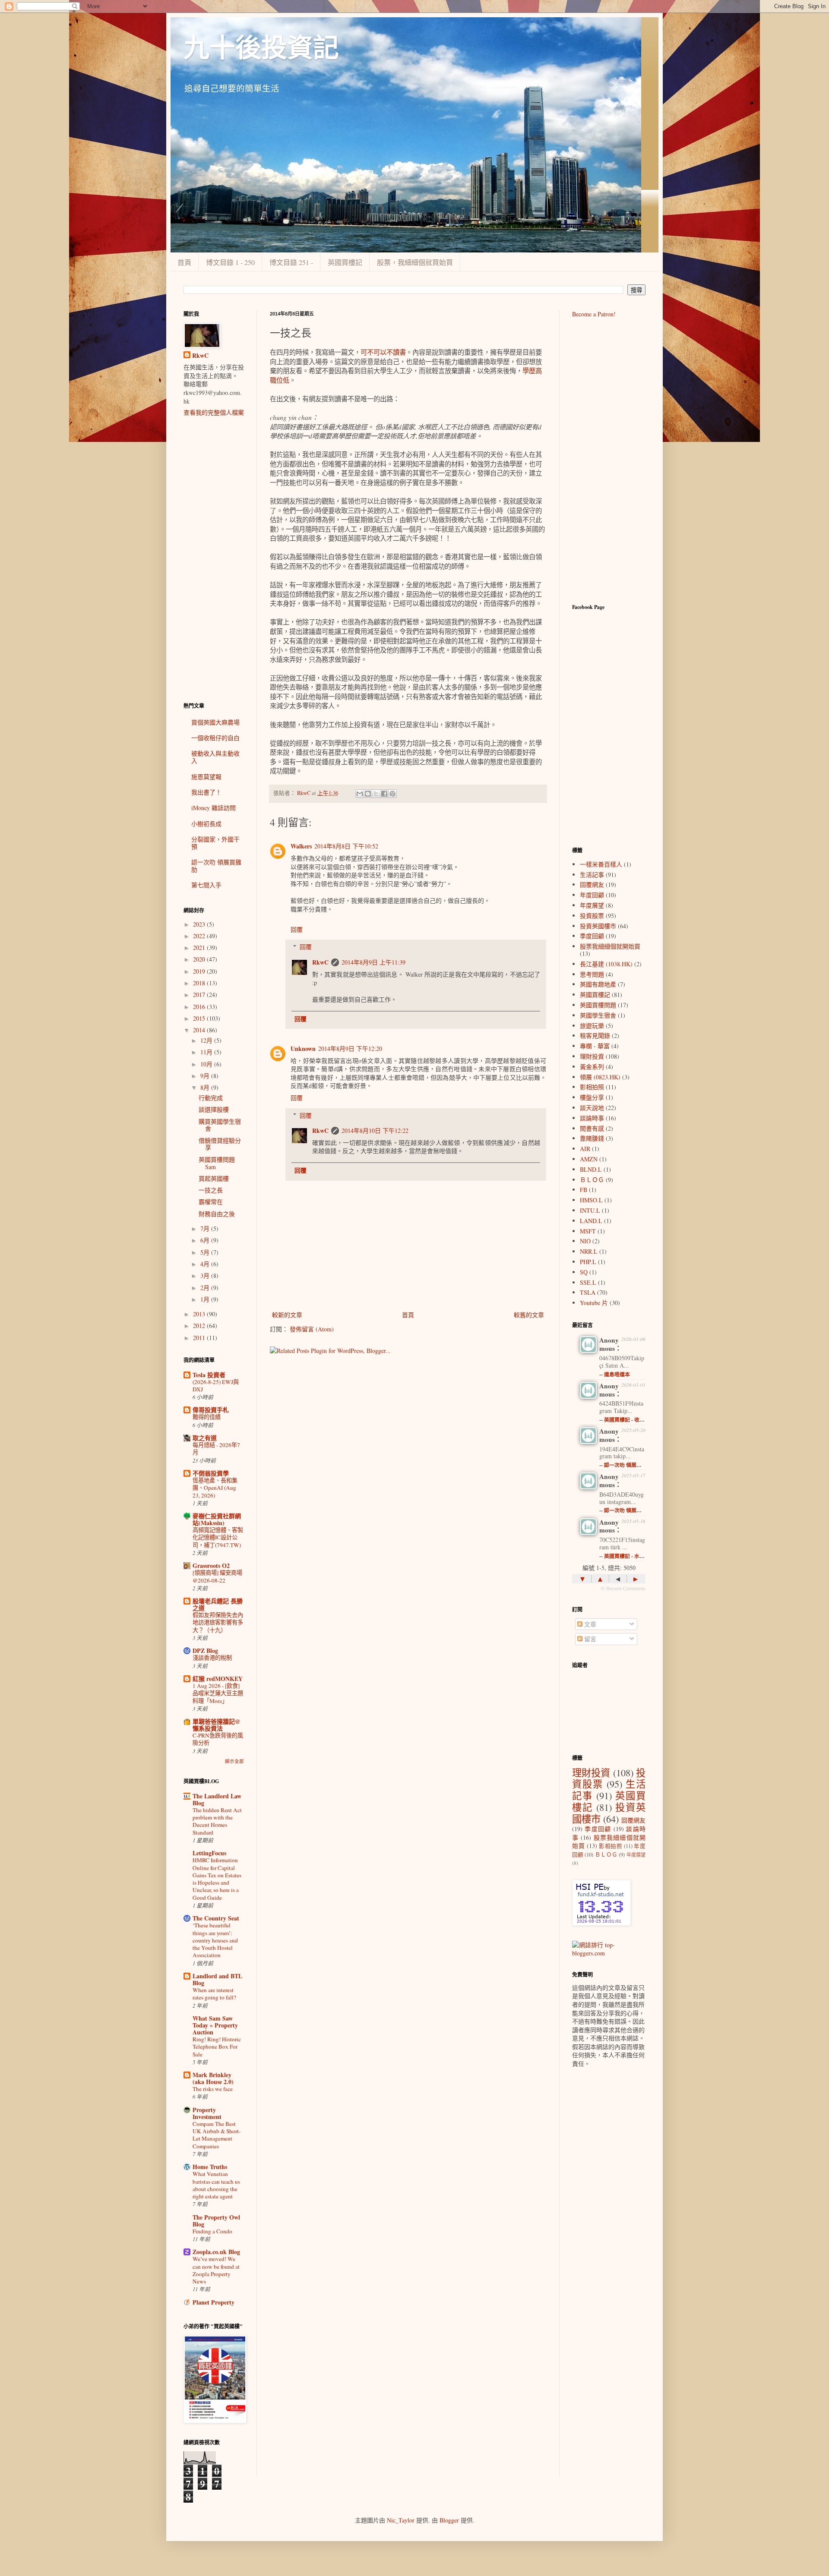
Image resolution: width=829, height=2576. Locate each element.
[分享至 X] (376, 794)
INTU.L (590, 1210)
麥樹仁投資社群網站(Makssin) (217, 1519)
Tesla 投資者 (209, 1375)
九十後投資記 (261, 48)
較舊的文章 (529, 1315)
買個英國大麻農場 (215, 722)
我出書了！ (206, 792)
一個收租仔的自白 (215, 738)
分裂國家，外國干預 (215, 843)
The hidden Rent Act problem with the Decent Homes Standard (217, 1821)
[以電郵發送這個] (360, 794)
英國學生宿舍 (598, 1015)
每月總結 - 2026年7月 (216, 1449)
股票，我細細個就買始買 (415, 262)
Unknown (303, 1048)
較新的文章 (287, 1315)
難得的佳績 (207, 1417)
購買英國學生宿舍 (220, 1125)
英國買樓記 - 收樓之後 (630, 1420)
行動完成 (211, 1098)
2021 (200, 947)
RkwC (320, 962)
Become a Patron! (594, 314)
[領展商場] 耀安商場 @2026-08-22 (217, 1576)
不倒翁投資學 (211, 1473)
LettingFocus (209, 1853)
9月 (206, 1076)
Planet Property (214, 2302)
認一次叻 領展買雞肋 (216, 866)
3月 (206, 1275)
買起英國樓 (214, 1178)
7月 (206, 1228)
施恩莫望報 (206, 777)
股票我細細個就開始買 (610, 946)
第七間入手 (206, 885)
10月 (207, 1064)
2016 (200, 1007)
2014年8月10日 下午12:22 (375, 1130)
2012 (200, 1326)
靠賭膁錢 (592, 1138)
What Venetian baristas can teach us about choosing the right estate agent (216, 2185)
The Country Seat (216, 1918)
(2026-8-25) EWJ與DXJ (216, 1386)
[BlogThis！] (368, 794)
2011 (200, 1338)
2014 (200, 1030)
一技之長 (211, 1190)
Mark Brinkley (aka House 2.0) (213, 2078)
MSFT (588, 1231)
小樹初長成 (206, 824)
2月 (206, 1288)
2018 (200, 983)
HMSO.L (591, 1200)
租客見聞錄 (595, 1036)
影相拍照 (592, 1087)
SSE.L (588, 1282)
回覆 (297, 929)
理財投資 (592, 1056)
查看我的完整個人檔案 (214, 412)
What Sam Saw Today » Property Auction (215, 2025)
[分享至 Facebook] (384, 794)
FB (584, 1190)
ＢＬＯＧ (592, 1180)
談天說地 (592, 1108)
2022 (200, 936)
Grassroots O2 (211, 1565)
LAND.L (591, 1221)
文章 (589, 1624)
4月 (206, 1264)
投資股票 (592, 916)
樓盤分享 (592, 1097)
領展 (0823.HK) (600, 1077)
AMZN (589, 1159)
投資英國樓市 (598, 926)
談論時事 (592, 1118)
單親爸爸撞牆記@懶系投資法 (217, 1725)
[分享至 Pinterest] (392, 794)
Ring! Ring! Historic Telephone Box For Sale (217, 2047)
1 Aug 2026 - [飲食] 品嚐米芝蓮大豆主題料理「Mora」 (218, 1693)
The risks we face (213, 2089)
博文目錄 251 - (291, 262)
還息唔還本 (617, 1374)
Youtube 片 (594, 1303)
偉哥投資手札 (211, 1410)
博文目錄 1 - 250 (230, 262)
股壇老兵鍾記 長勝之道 (218, 1604)
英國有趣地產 (598, 984)
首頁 (184, 262)
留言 (589, 1639)
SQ (584, 1272)
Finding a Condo (212, 2231)
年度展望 (592, 905)
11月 (207, 1052)
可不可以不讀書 (383, 352)
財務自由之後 (217, 1214)
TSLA (588, 1292)
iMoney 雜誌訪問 (214, 808)
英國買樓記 (345, 262)
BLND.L (591, 1169)
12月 (207, 1040)
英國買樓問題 (598, 1005)
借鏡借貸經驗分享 (220, 1144)
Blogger (449, 2520)
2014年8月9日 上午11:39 (373, 962)
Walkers (301, 846)
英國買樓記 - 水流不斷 (630, 1556)
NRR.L (589, 1251)
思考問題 (592, 974)
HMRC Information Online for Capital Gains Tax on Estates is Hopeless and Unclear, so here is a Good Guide (217, 1879)
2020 (200, 959)
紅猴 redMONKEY (218, 1679)
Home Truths (210, 2167)
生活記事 (592, 875)
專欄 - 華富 (595, 1046)
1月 (206, 1299)
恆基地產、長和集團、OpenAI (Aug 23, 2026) (215, 1488)
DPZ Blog (205, 1651)
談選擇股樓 (214, 1109)
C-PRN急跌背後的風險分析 (218, 1739)
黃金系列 (592, 1067)
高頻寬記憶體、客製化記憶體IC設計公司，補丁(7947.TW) (218, 1537)
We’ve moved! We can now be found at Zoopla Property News (216, 2270)
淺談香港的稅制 (212, 1658)
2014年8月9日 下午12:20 (350, 1048)
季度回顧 (592, 936)
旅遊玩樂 (592, 1026)
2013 (200, 1314)
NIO (585, 1241)
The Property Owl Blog (216, 2221)
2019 (200, 971)
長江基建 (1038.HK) (606, 964)
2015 (200, 1018)
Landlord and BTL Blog (217, 1979)
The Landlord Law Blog (217, 1799)
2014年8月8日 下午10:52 (346, 846)
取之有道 (205, 1438)
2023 (200, 924)
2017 (200, 995)
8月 (206, 1087)
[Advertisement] (214, 559)
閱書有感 (592, 1128)
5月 (206, 1252)
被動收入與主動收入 (215, 757)
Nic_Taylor (401, 2520)
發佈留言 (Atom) (312, 1329)
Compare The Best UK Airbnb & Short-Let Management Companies (217, 2135)
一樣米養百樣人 (601, 864)
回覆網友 (592, 884)
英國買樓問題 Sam (217, 1163)
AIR (585, 1149)
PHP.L (588, 1262)
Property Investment (207, 2113)
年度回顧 (592, 895)
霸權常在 (211, 1202)
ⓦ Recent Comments (623, 1589)
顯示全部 (234, 1761)
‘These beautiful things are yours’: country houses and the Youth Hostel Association (215, 1940)
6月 (206, 1240)
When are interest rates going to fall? (214, 1994)
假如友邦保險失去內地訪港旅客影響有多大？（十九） (218, 1622)
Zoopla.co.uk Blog (216, 2252)
